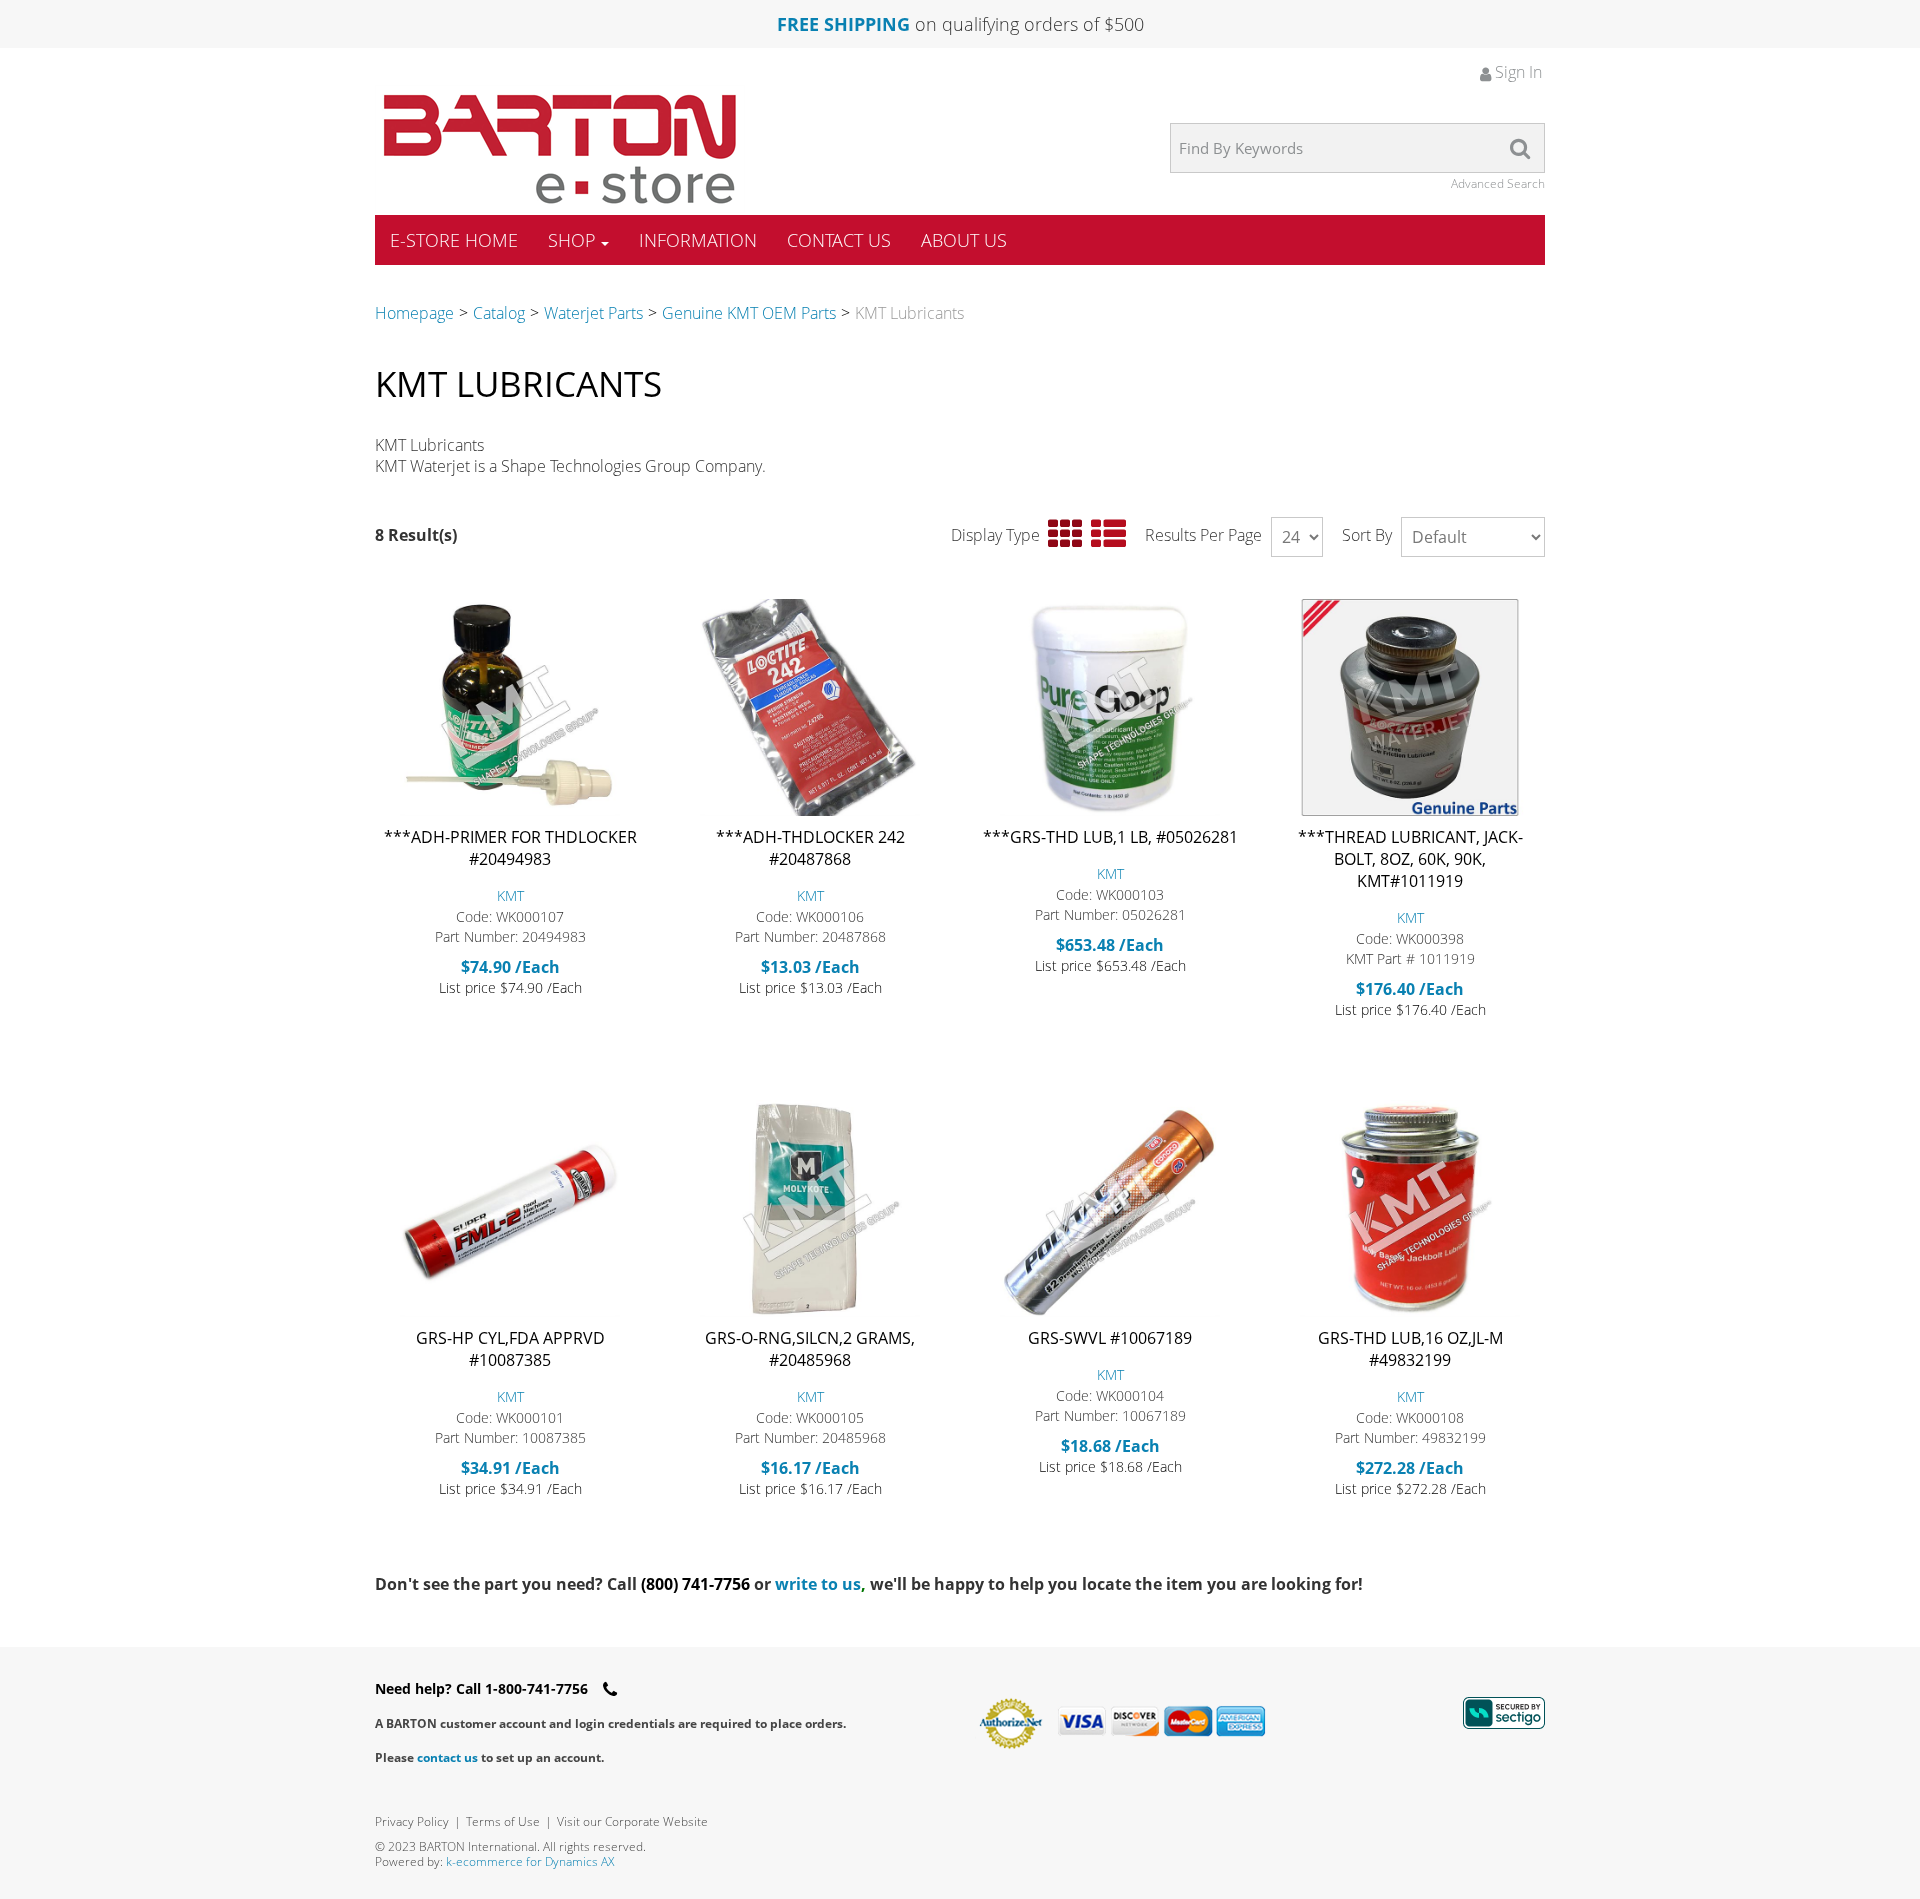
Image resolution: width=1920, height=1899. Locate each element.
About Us (964, 240)
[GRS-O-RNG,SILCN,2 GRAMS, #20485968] (810, 1208)
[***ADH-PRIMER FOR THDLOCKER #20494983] (510, 707)
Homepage (414, 313)
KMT (510, 895)
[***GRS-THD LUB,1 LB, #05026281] (1110, 707)
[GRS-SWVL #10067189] (1110, 1208)
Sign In (1516, 72)
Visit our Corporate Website (632, 1821)
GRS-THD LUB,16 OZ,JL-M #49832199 (1410, 1349)
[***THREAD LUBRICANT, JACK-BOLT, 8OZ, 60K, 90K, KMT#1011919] (1410, 707)
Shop (572, 240)
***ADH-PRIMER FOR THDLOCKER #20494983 (510, 848)
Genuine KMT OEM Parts (749, 313)
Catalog (499, 313)
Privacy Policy (412, 1821)
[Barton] (560, 149)
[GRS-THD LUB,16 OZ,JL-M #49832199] (1410, 1208)
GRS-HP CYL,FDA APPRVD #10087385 (510, 1349)
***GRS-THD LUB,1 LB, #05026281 (1110, 837)
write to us (820, 1584)
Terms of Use (503, 1821)
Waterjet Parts (593, 313)
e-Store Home (454, 240)
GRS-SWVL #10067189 (1110, 1338)
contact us (447, 1757)
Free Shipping (843, 24)
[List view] (1108, 534)
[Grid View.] (1065, 534)
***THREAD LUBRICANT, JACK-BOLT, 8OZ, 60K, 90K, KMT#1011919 (1410, 859)
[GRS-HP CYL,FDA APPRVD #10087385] (510, 1208)
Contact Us (839, 240)
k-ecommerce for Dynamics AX (530, 1861)
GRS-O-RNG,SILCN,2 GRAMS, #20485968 (810, 1349)
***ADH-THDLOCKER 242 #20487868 (810, 848)
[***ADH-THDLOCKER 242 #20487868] (810, 707)
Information (698, 240)
